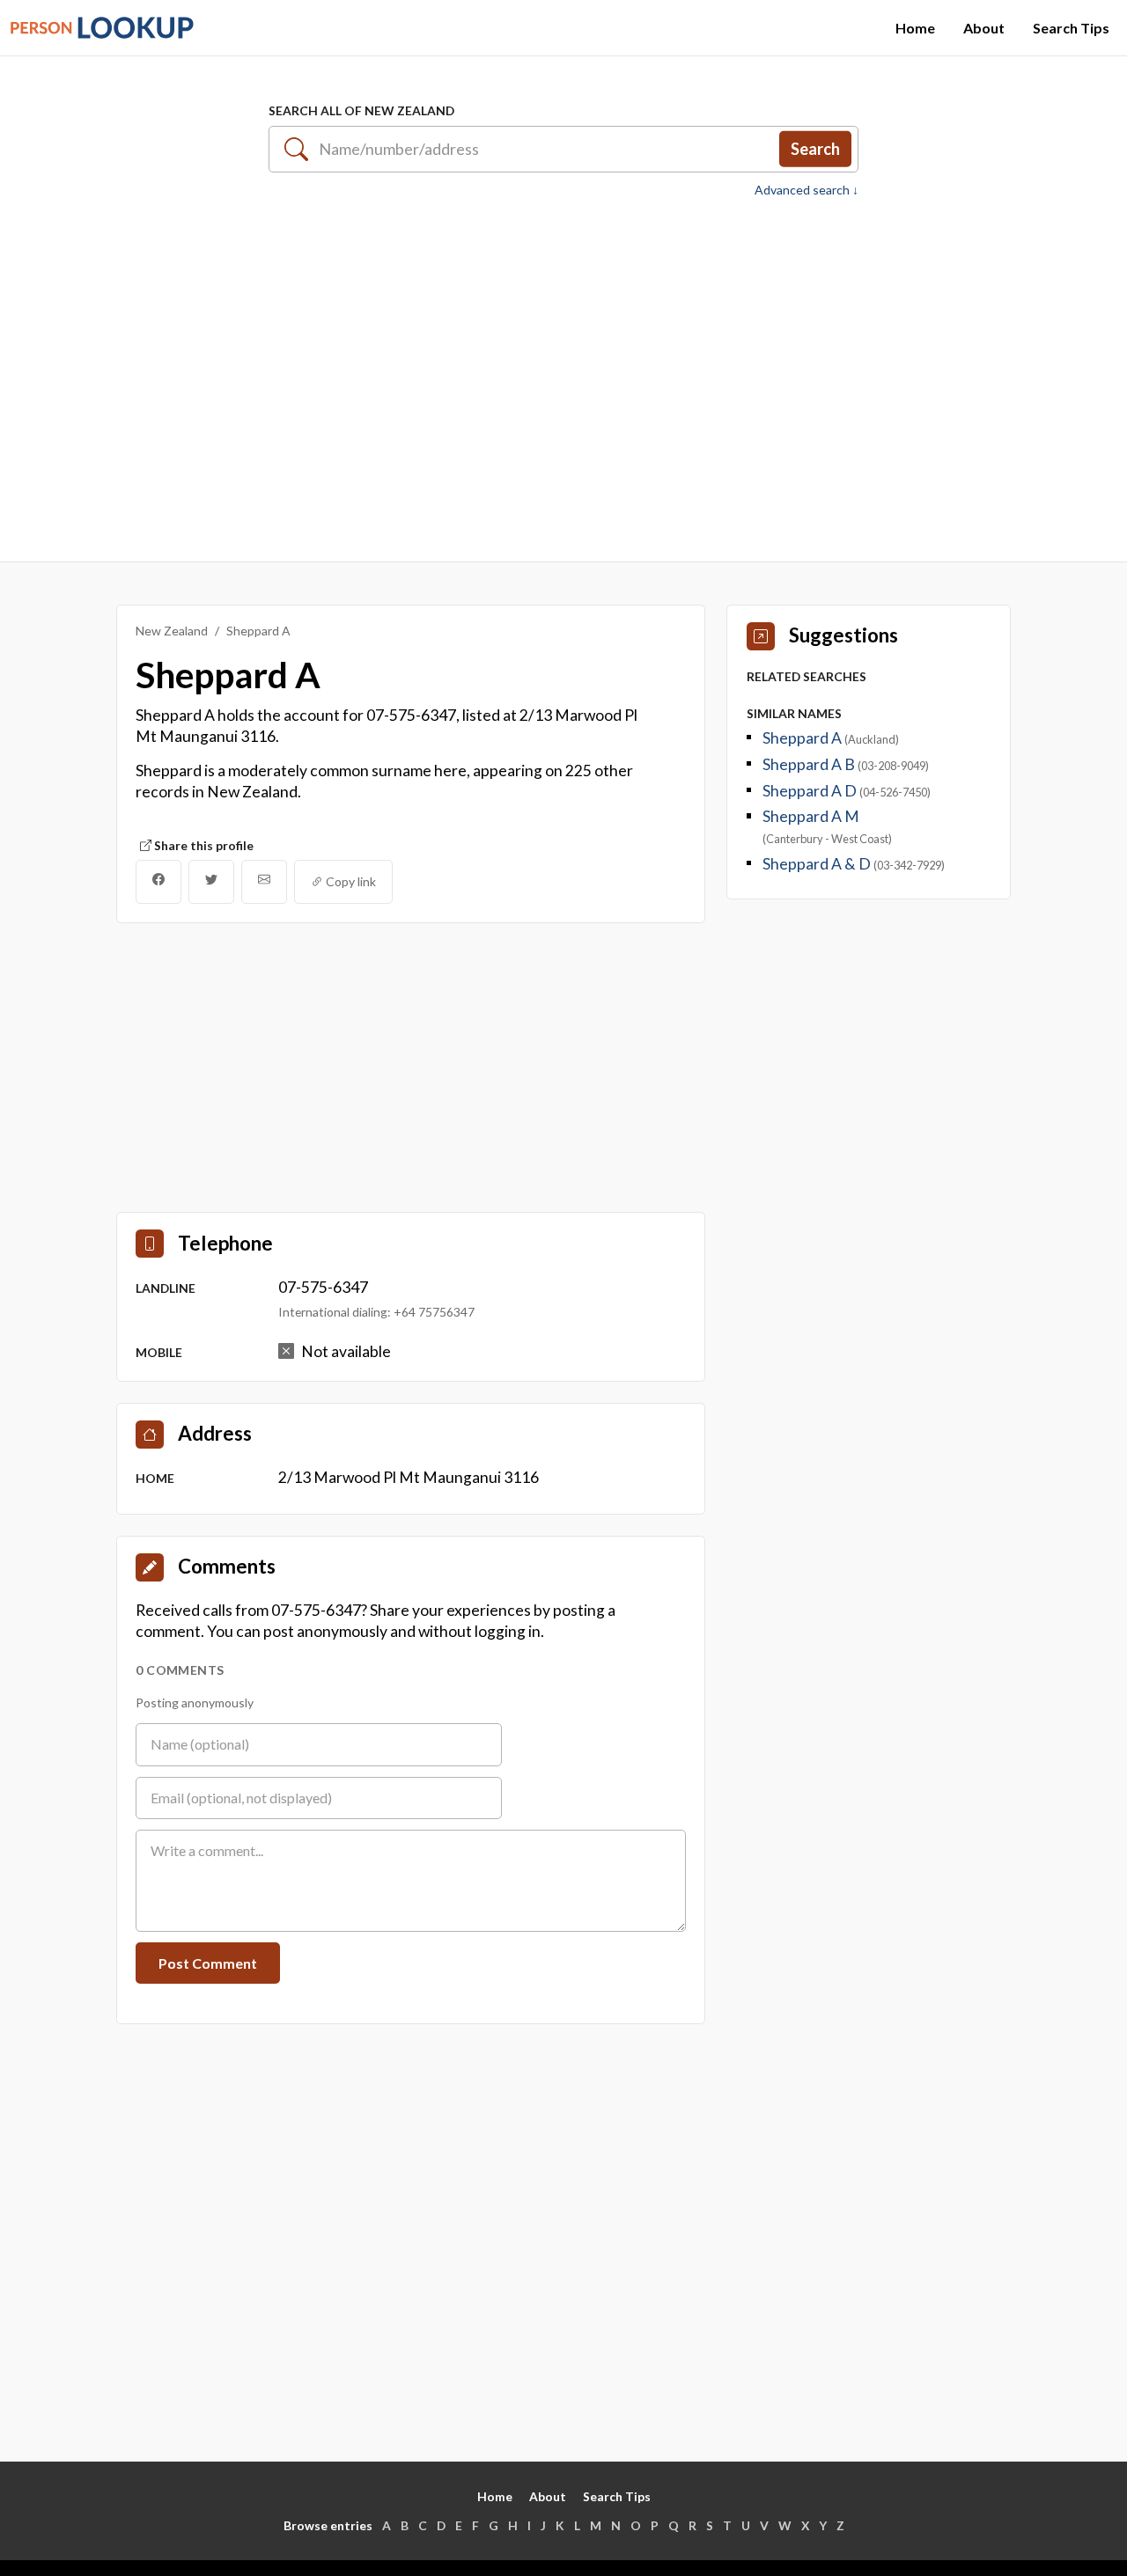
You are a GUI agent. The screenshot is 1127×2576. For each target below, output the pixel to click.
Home (915, 28)
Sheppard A (803, 738)
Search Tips (1071, 28)
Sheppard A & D (818, 864)
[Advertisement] (563, 371)
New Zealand (172, 631)
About (984, 28)
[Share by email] (264, 882)
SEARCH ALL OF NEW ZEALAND (361, 110)
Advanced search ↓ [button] (807, 190)
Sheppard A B (810, 764)
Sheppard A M (811, 816)
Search (815, 149)
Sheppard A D (811, 791)
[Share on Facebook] (158, 882)
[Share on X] (211, 882)
